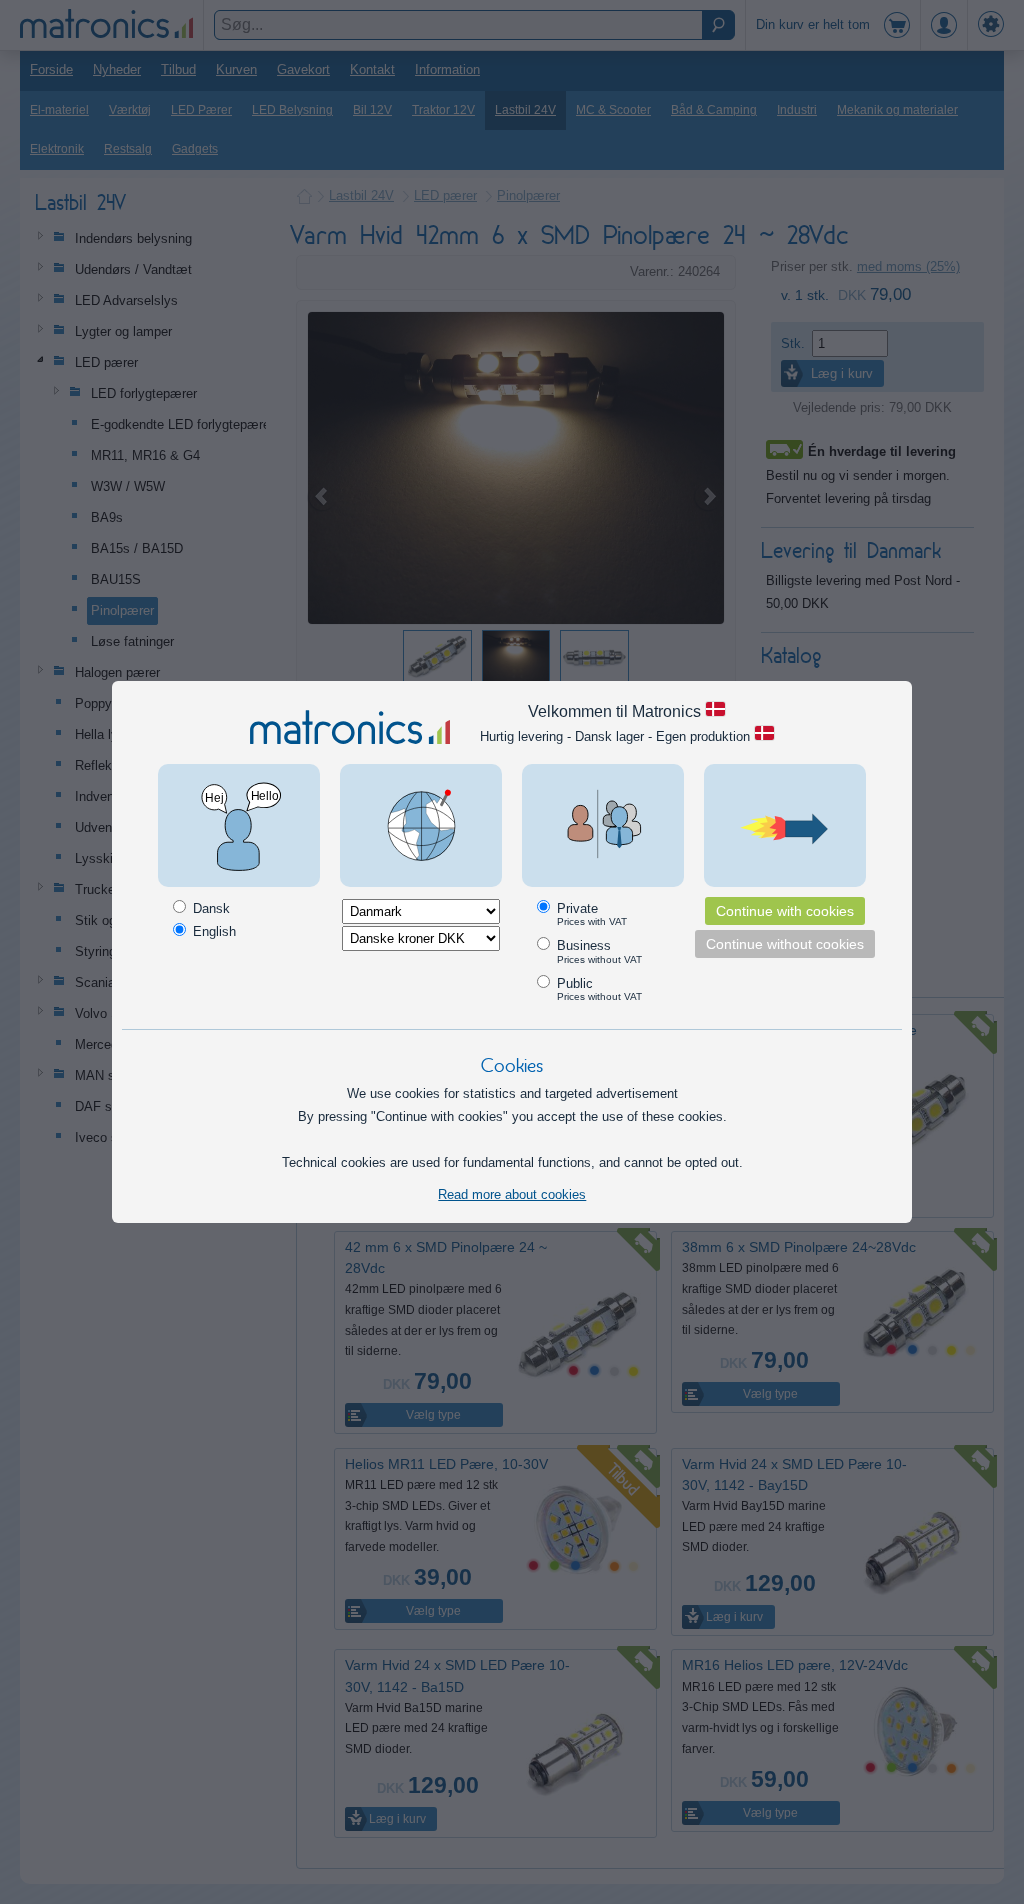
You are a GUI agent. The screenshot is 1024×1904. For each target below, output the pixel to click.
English (212, 931)
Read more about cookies (512, 1194)
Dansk (209, 908)
